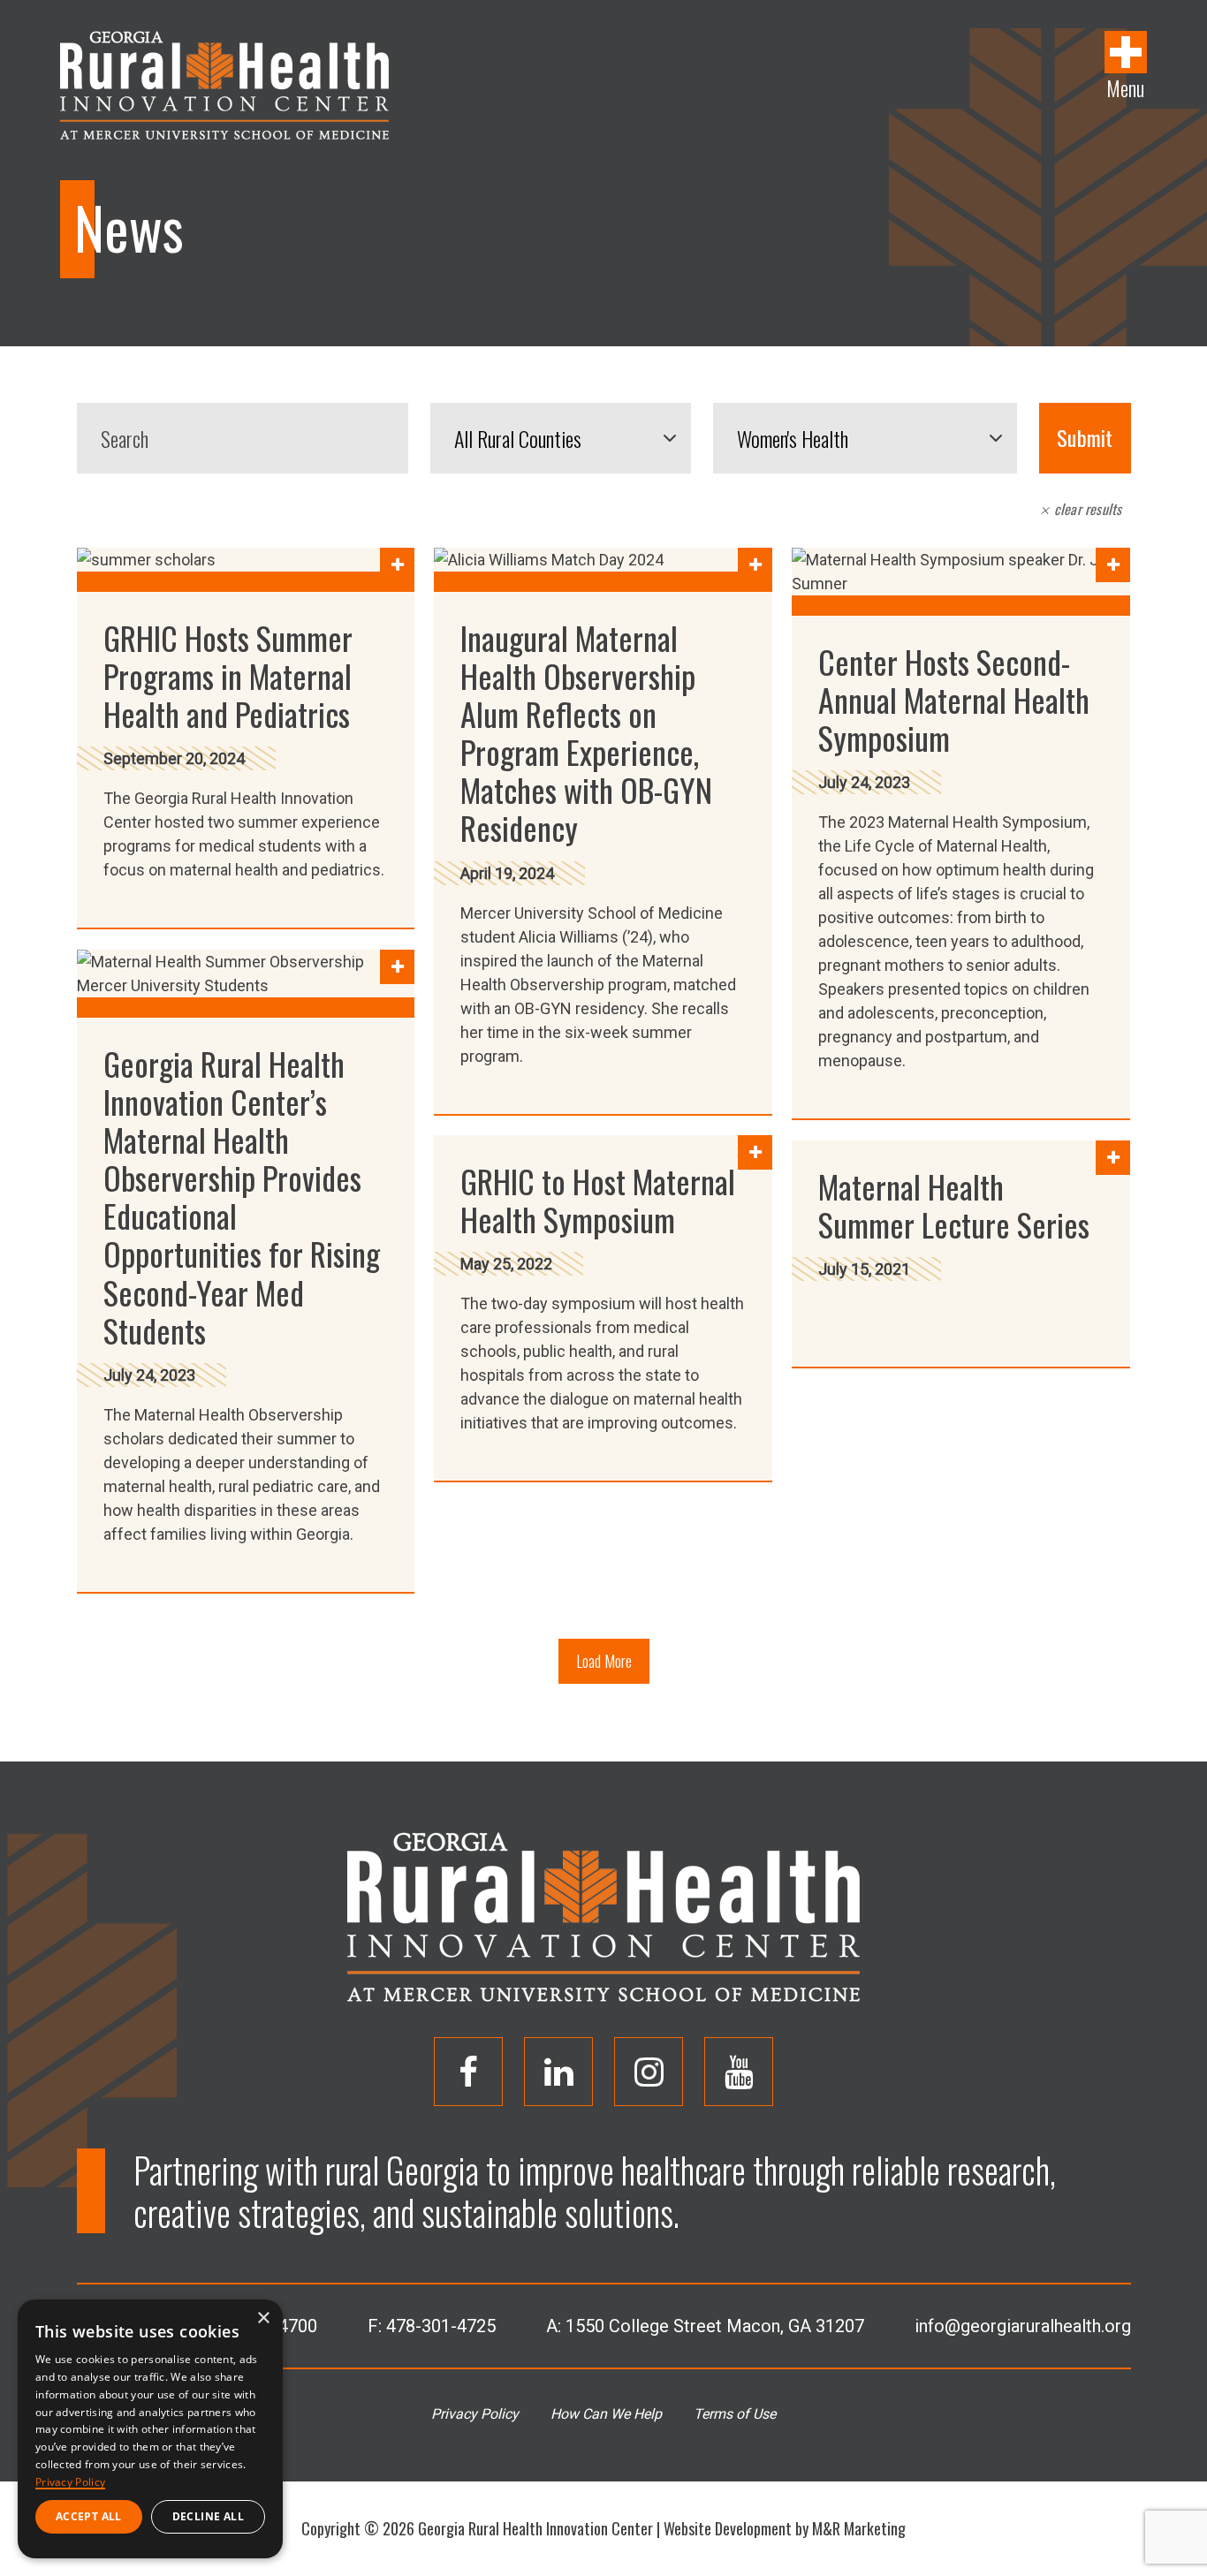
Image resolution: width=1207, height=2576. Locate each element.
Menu (1125, 87)
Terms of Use (735, 2414)
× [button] (263, 2318)
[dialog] (150, 2429)
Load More (604, 1661)
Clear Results (1086, 509)
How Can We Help (606, 2414)
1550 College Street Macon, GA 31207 (715, 2326)
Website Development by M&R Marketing (785, 2528)
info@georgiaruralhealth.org (1023, 2326)
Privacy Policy (475, 2414)
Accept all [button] (89, 2516)
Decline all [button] (208, 2516)
